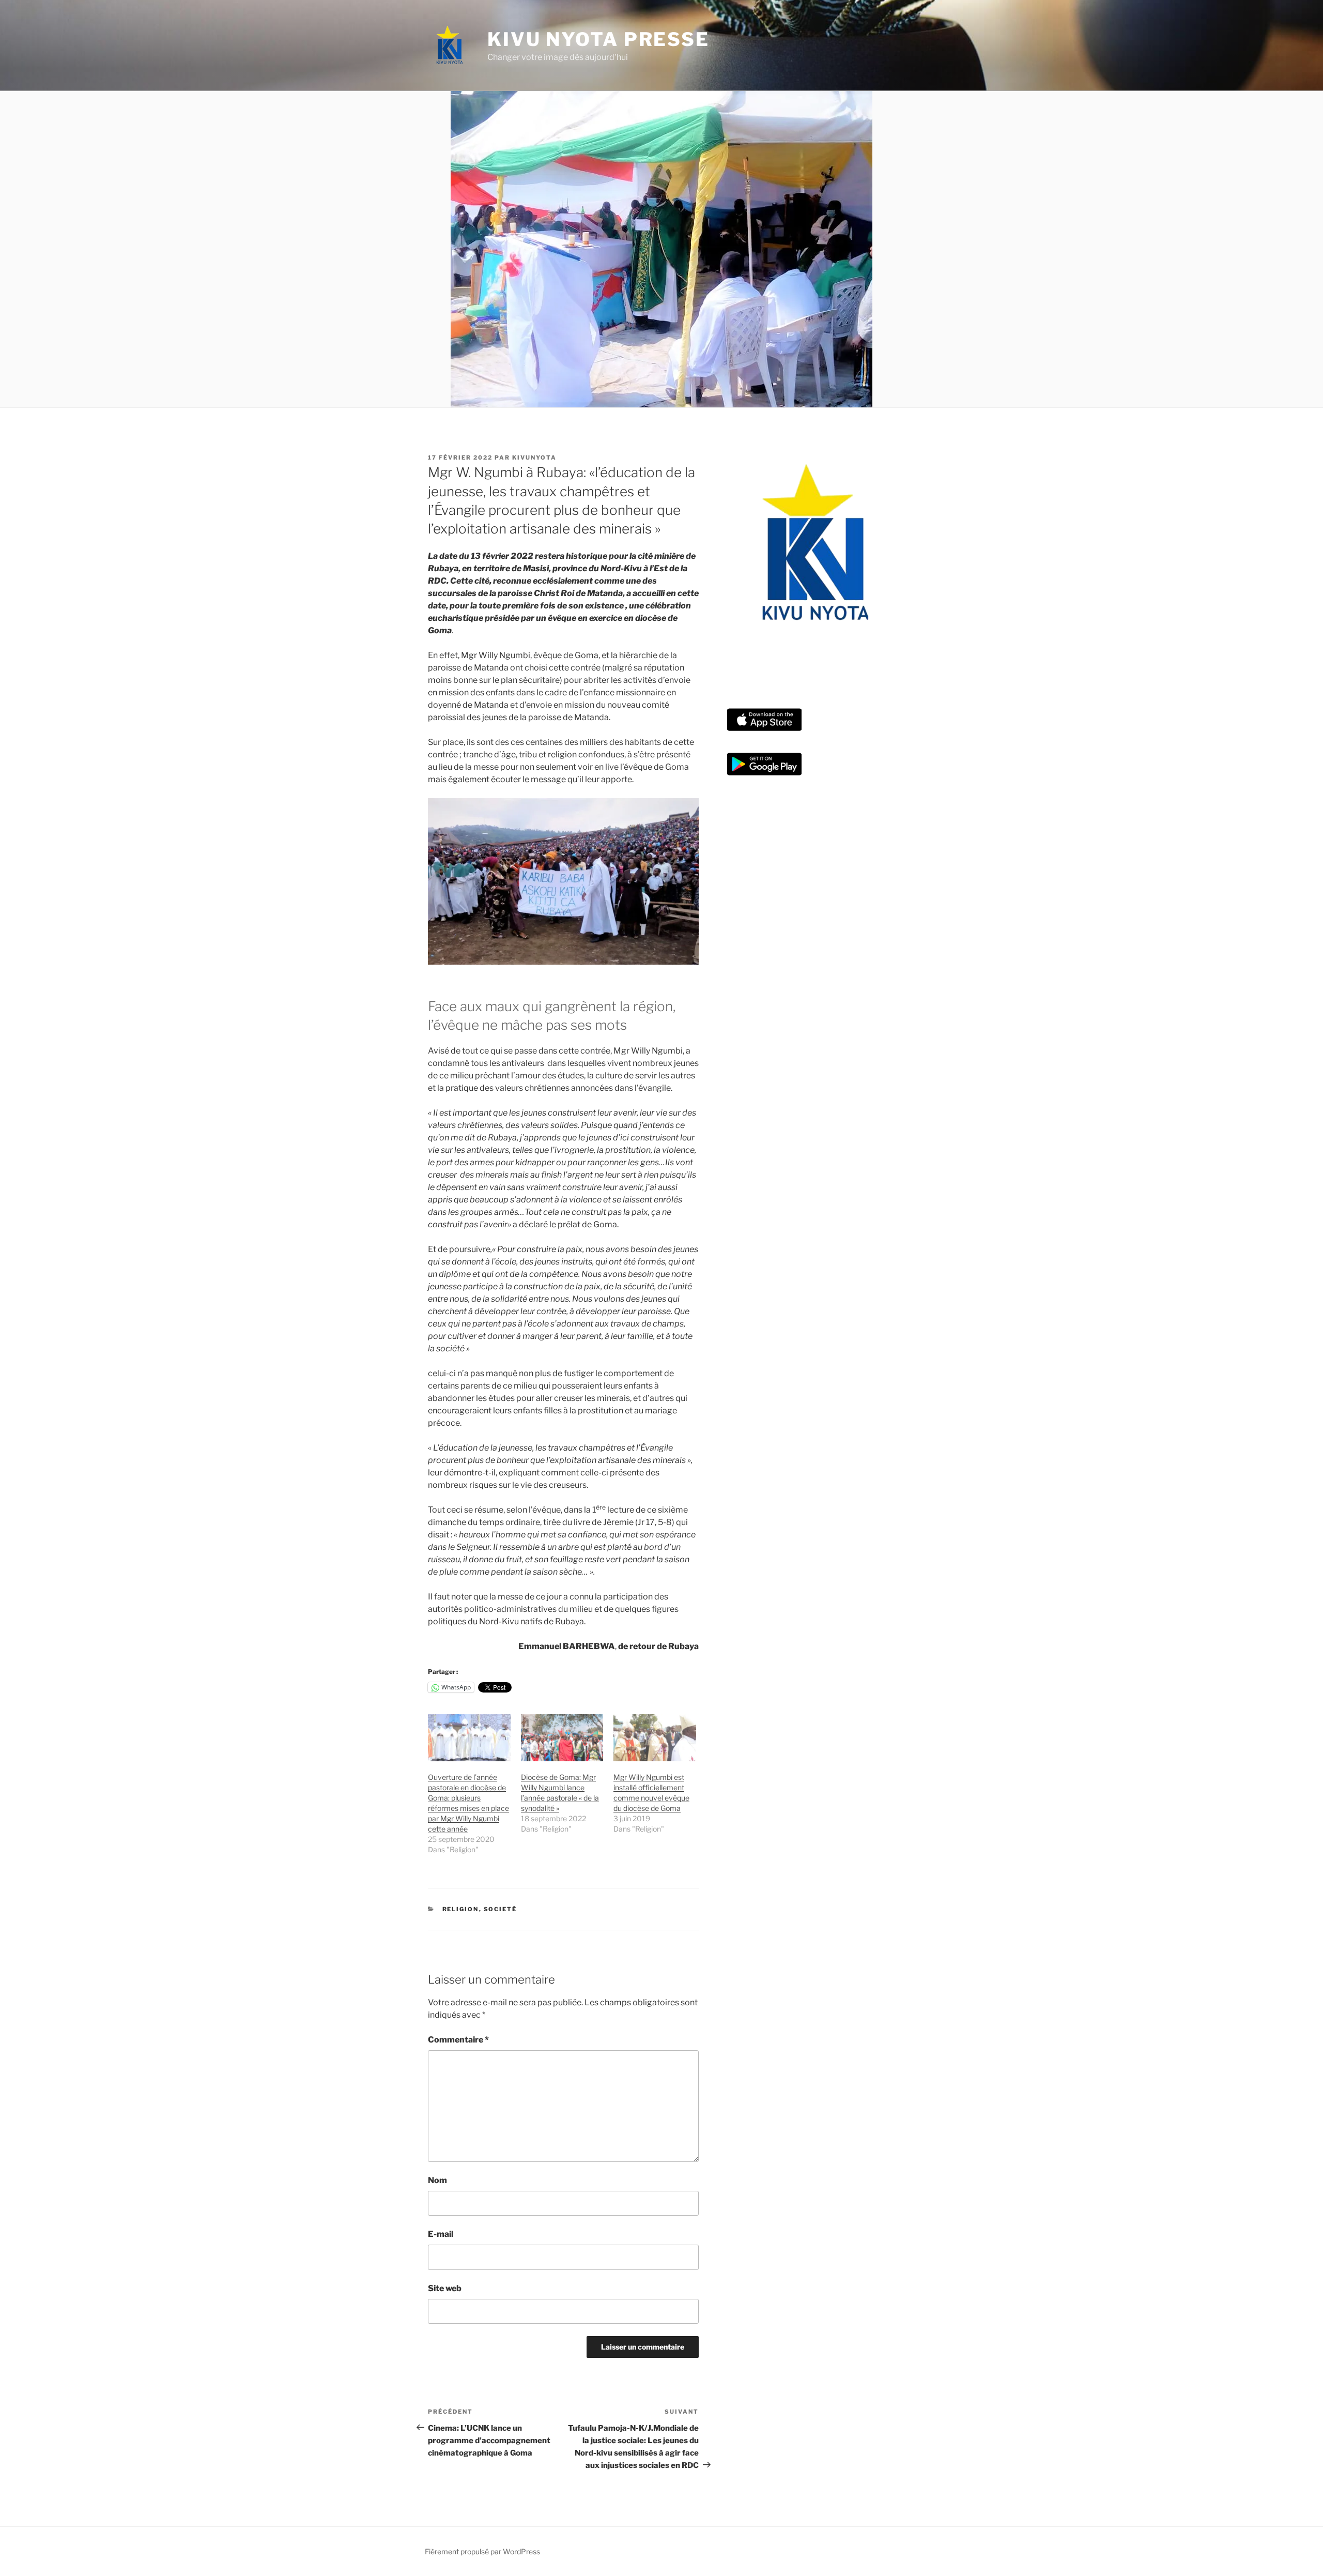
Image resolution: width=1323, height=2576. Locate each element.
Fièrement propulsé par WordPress (482, 2551)
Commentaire (458, 2040)
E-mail (441, 2234)
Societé (501, 1909)
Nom (437, 2180)
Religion (461, 1909)
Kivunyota (534, 458)
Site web (445, 2288)
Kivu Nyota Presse (598, 39)
